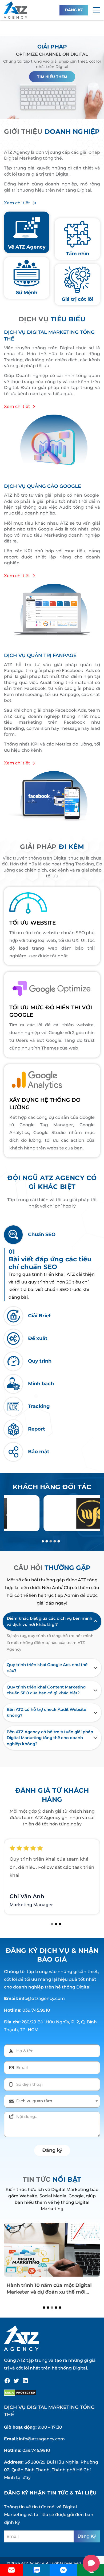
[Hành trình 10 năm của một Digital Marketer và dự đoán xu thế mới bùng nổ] (52, 2250)
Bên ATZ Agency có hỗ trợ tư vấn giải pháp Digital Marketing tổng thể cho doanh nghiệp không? (50, 1738)
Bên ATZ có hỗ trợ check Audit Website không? (46, 1712)
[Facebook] (7, 2381)
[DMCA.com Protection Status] (20, 2393)
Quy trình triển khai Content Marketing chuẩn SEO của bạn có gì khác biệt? (46, 1690)
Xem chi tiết (17, 203)
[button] (97, 10)
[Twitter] (16, 2381)
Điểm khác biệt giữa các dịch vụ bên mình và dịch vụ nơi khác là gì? (49, 1621)
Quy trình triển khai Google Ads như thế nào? (47, 1668)
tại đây (23, 2478)
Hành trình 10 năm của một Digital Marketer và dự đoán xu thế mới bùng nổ (49, 2292)
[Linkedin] (25, 2381)
